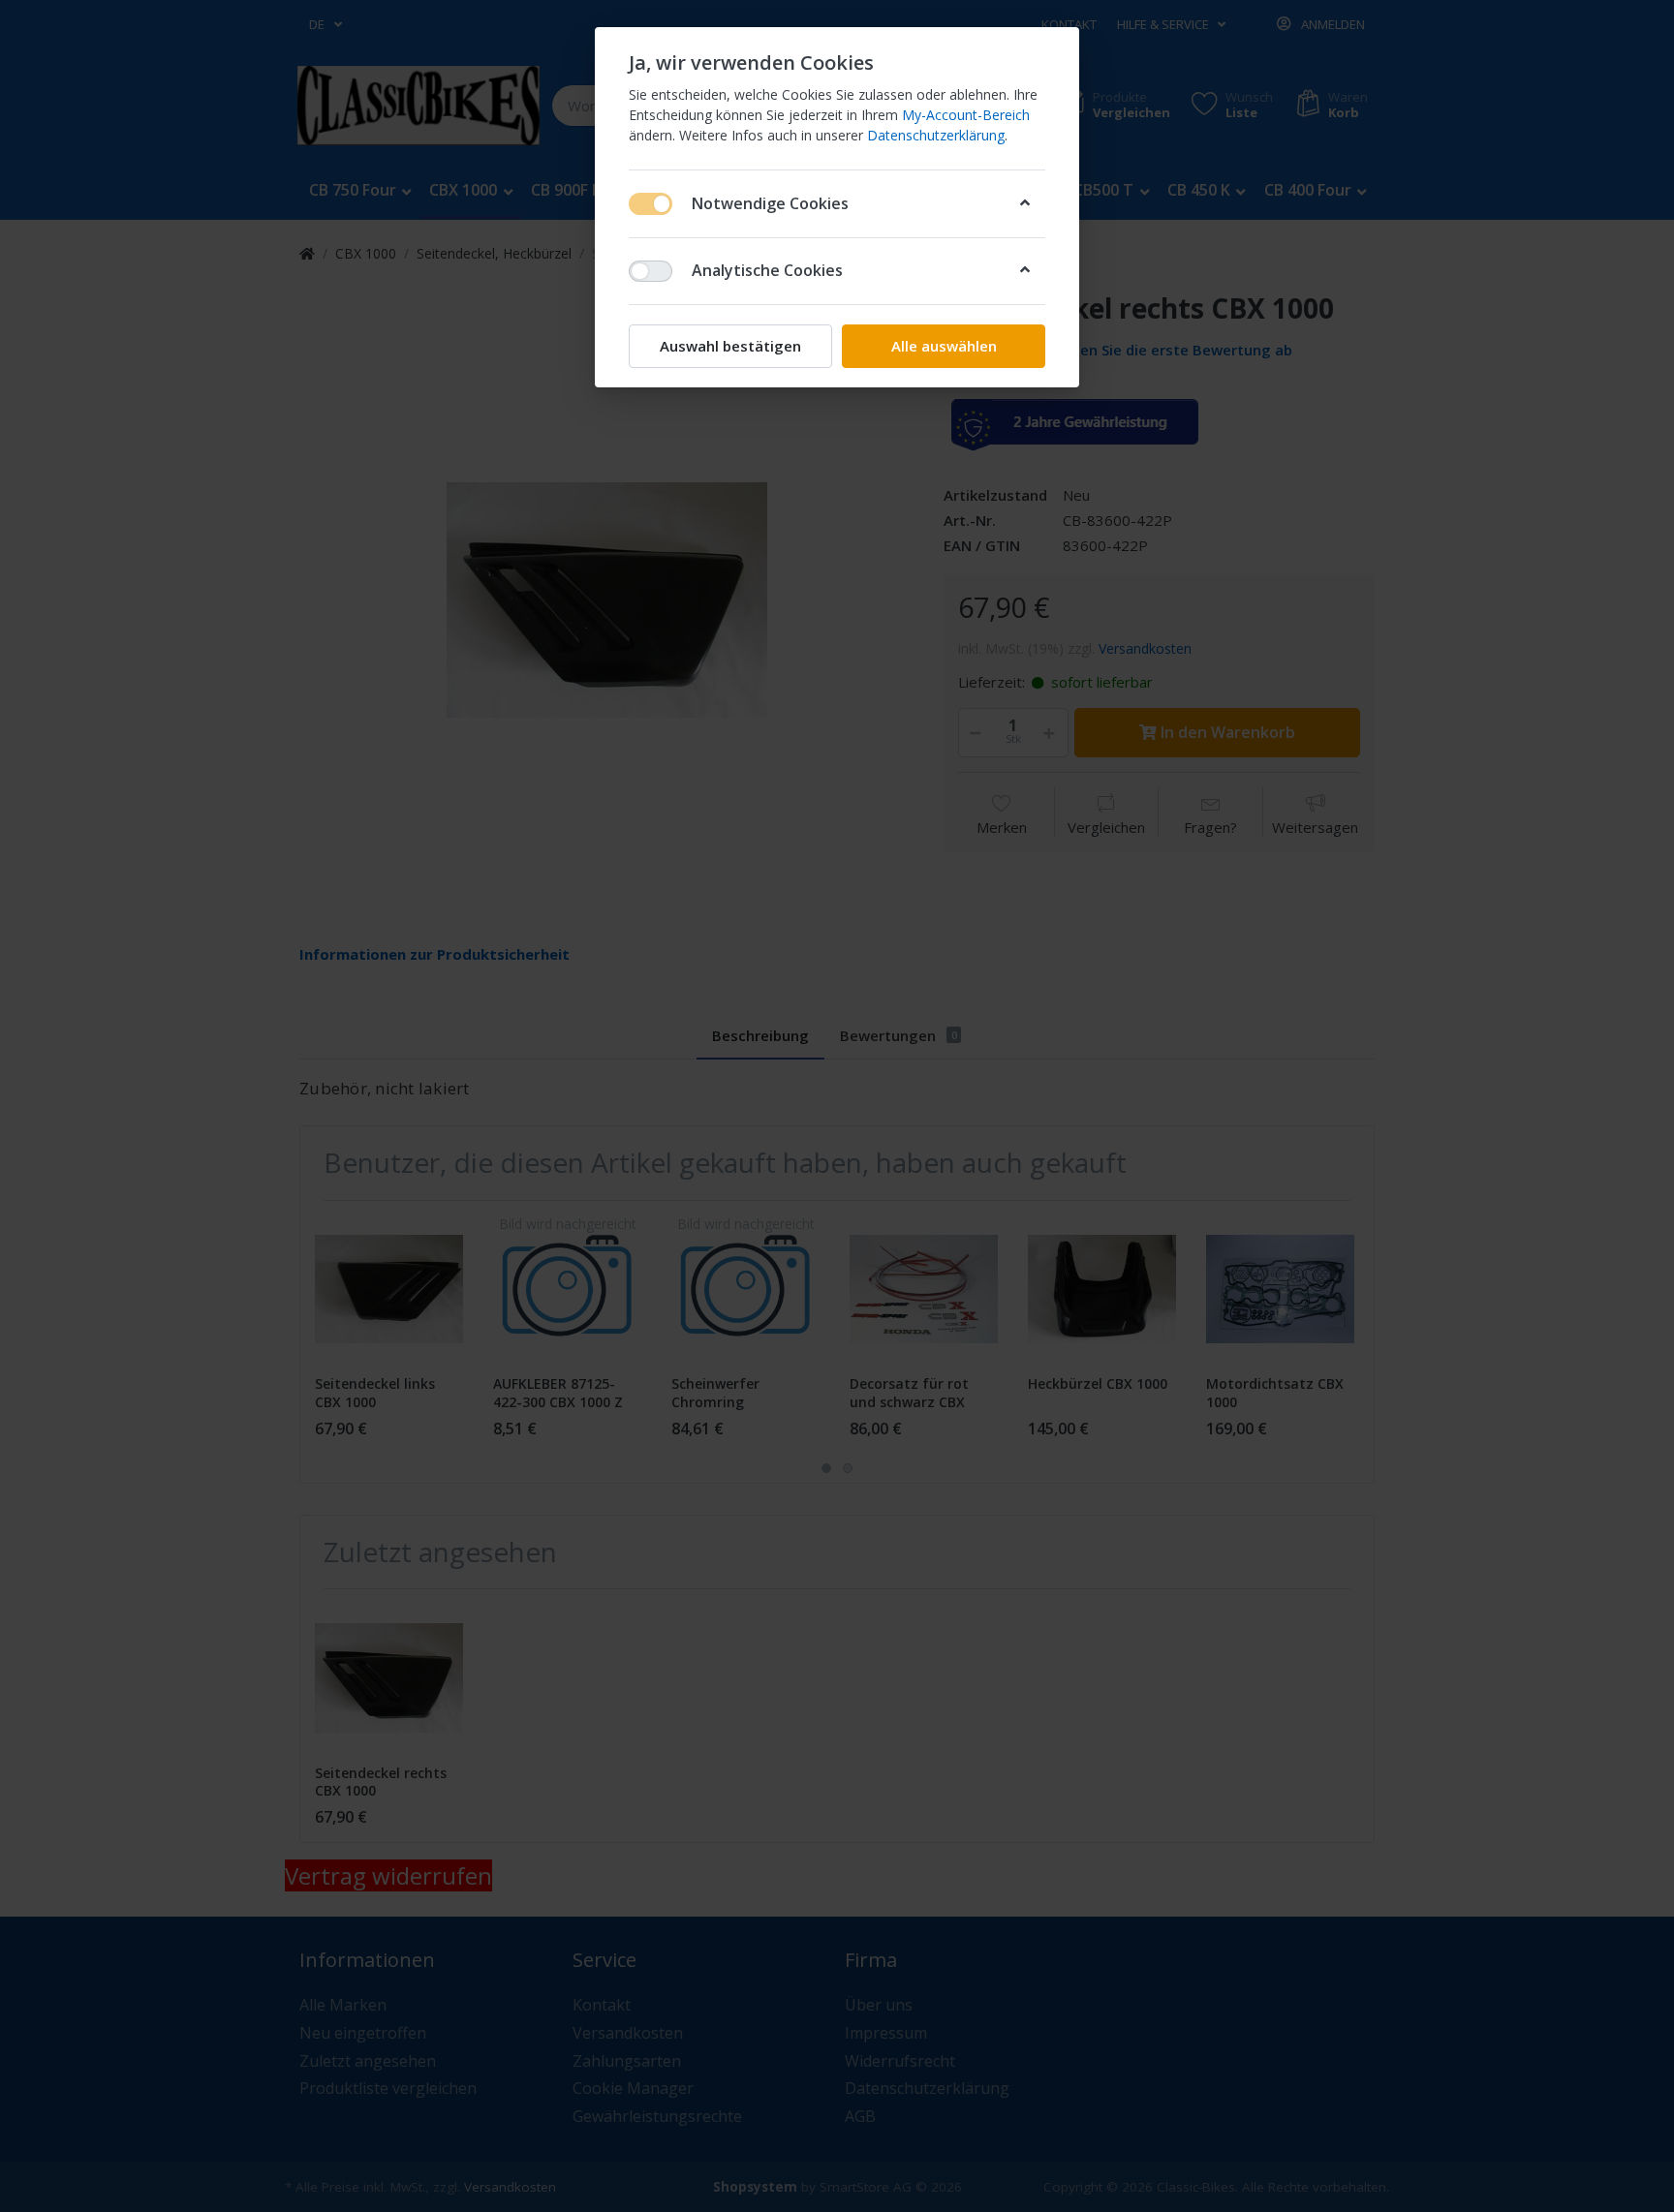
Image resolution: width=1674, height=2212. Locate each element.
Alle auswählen (944, 346)
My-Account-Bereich (966, 115)
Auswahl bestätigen (730, 346)
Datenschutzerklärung (936, 135)
